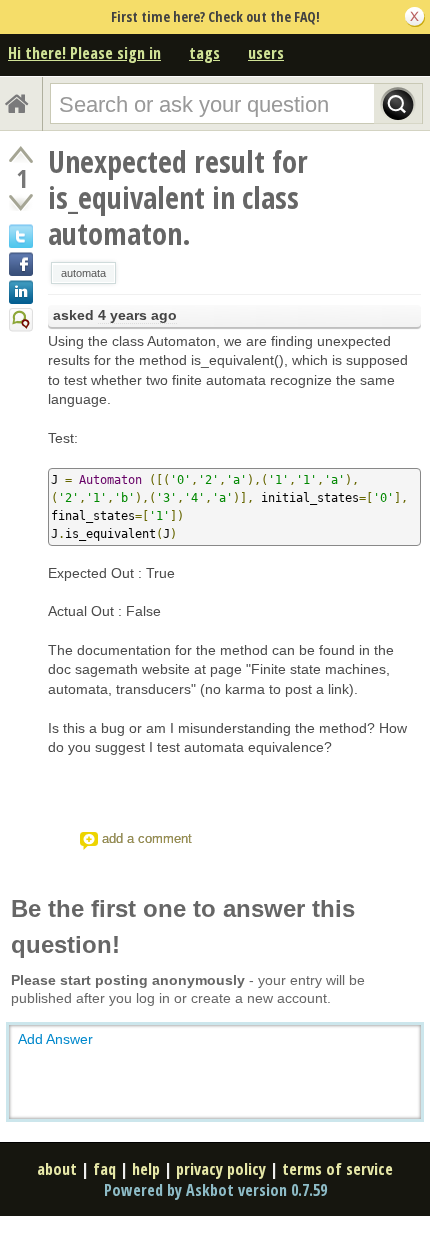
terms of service (337, 1169)
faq (104, 1169)
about (57, 1169)
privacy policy (221, 1169)
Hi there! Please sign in (84, 53)
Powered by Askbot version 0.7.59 (215, 1190)
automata (83, 273)
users (266, 53)
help (146, 1169)
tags (204, 53)
